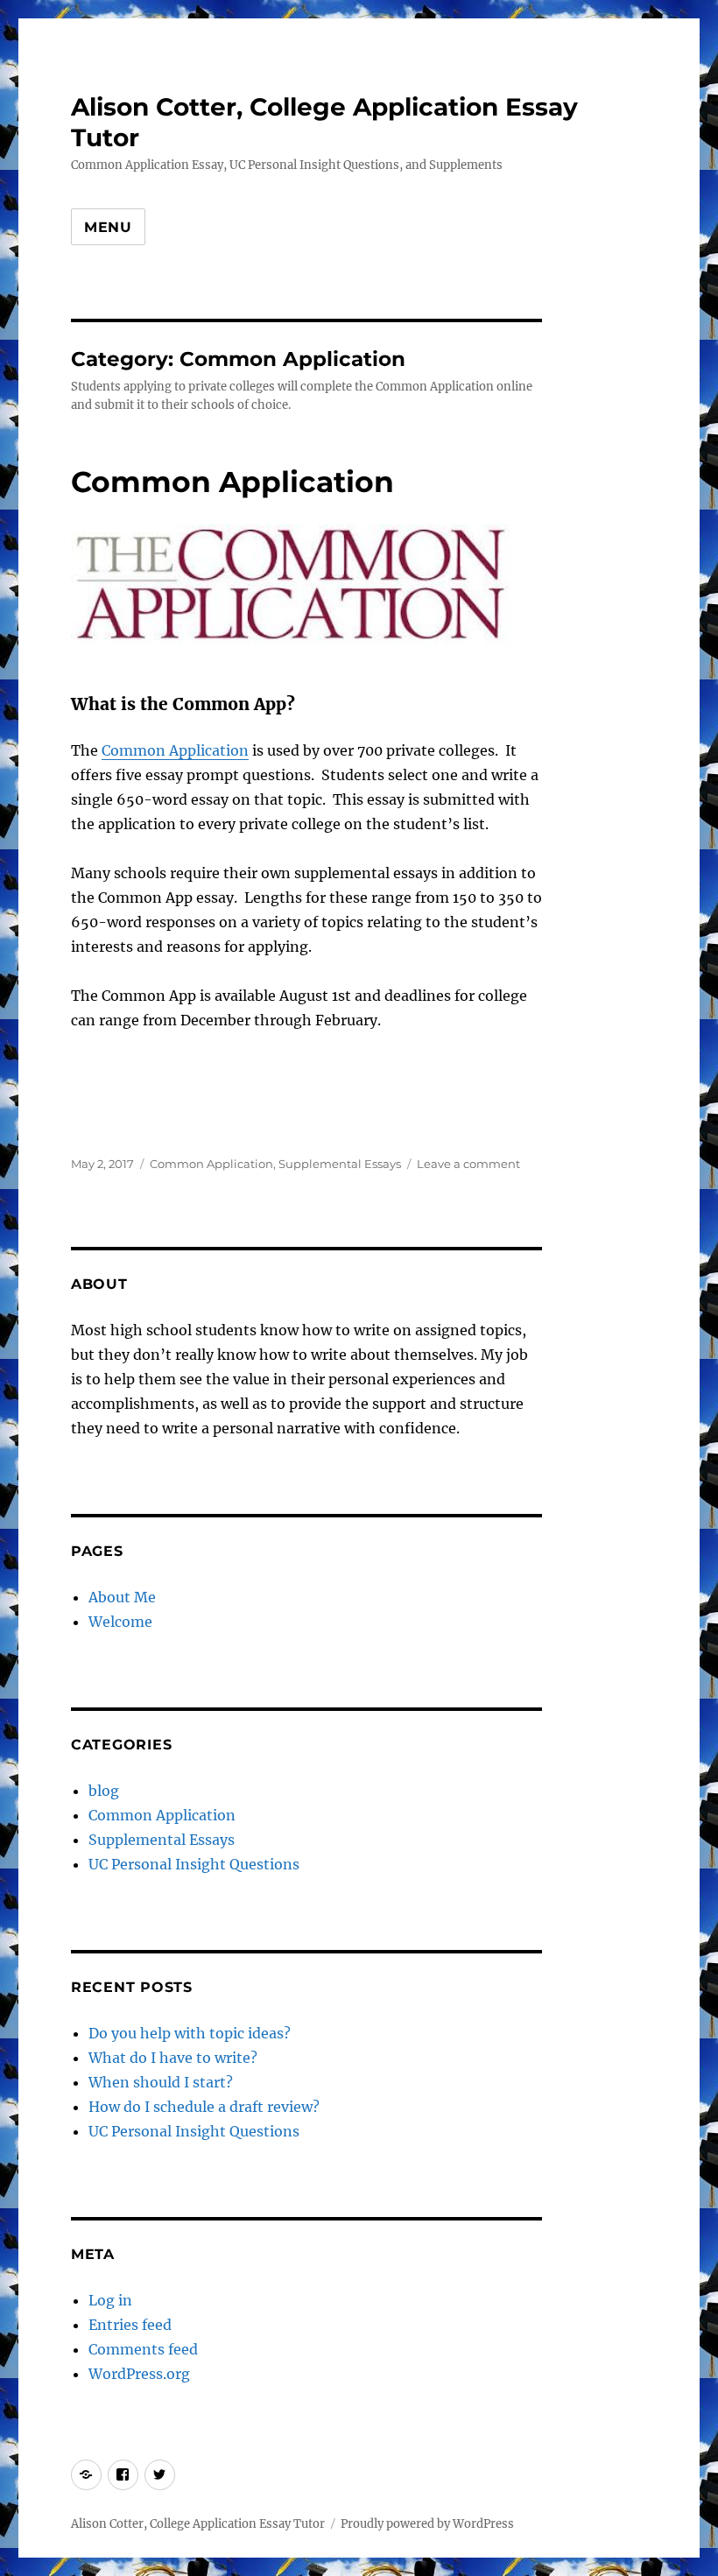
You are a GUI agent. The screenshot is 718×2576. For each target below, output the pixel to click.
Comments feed (143, 2349)
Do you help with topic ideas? (190, 2033)
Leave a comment (468, 1164)
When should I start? (161, 2082)
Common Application (232, 482)
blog (104, 1791)
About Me (122, 1597)
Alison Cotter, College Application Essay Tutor (198, 2524)
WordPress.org (139, 2374)
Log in (110, 2300)
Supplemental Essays (340, 1164)
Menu (108, 227)
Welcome (120, 1622)
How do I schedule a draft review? (204, 2107)
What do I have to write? (173, 2058)
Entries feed (130, 2325)
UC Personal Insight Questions (194, 1864)
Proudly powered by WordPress (427, 2524)
